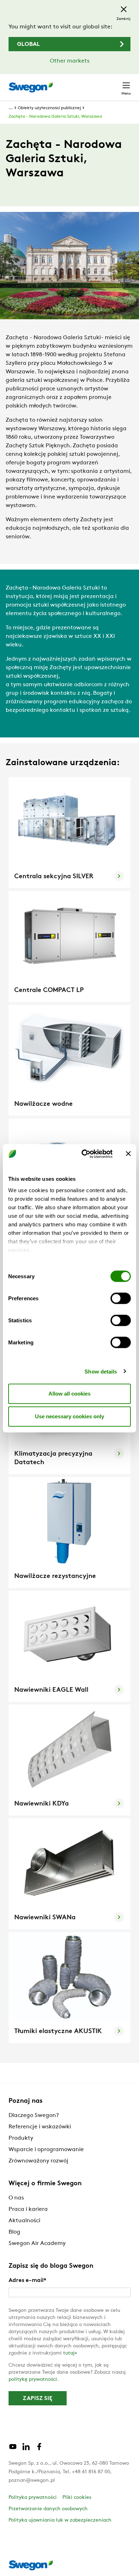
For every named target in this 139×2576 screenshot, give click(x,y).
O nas (16, 2198)
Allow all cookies (69, 1394)
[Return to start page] (31, 87)
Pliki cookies (77, 2498)
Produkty (21, 2138)
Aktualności (24, 2221)
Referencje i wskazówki (40, 2127)
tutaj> (70, 2353)
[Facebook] (39, 2449)
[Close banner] (128, 1154)
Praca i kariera (28, 2209)
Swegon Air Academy (37, 2244)
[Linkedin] (26, 2449)
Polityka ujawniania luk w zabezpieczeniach (60, 2520)
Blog (14, 2232)
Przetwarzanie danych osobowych (48, 2509)
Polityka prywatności (33, 2498)
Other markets (70, 61)
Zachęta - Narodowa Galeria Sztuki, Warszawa (55, 117)
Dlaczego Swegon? (34, 2116)
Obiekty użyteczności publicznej (49, 108)
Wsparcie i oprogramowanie (46, 2150)
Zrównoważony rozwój (38, 2161)
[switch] (121, 1298)
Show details (101, 1371)
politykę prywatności (33, 2380)
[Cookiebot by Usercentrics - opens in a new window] (84, 1154)
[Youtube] (13, 2449)
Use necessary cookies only (69, 1416)
